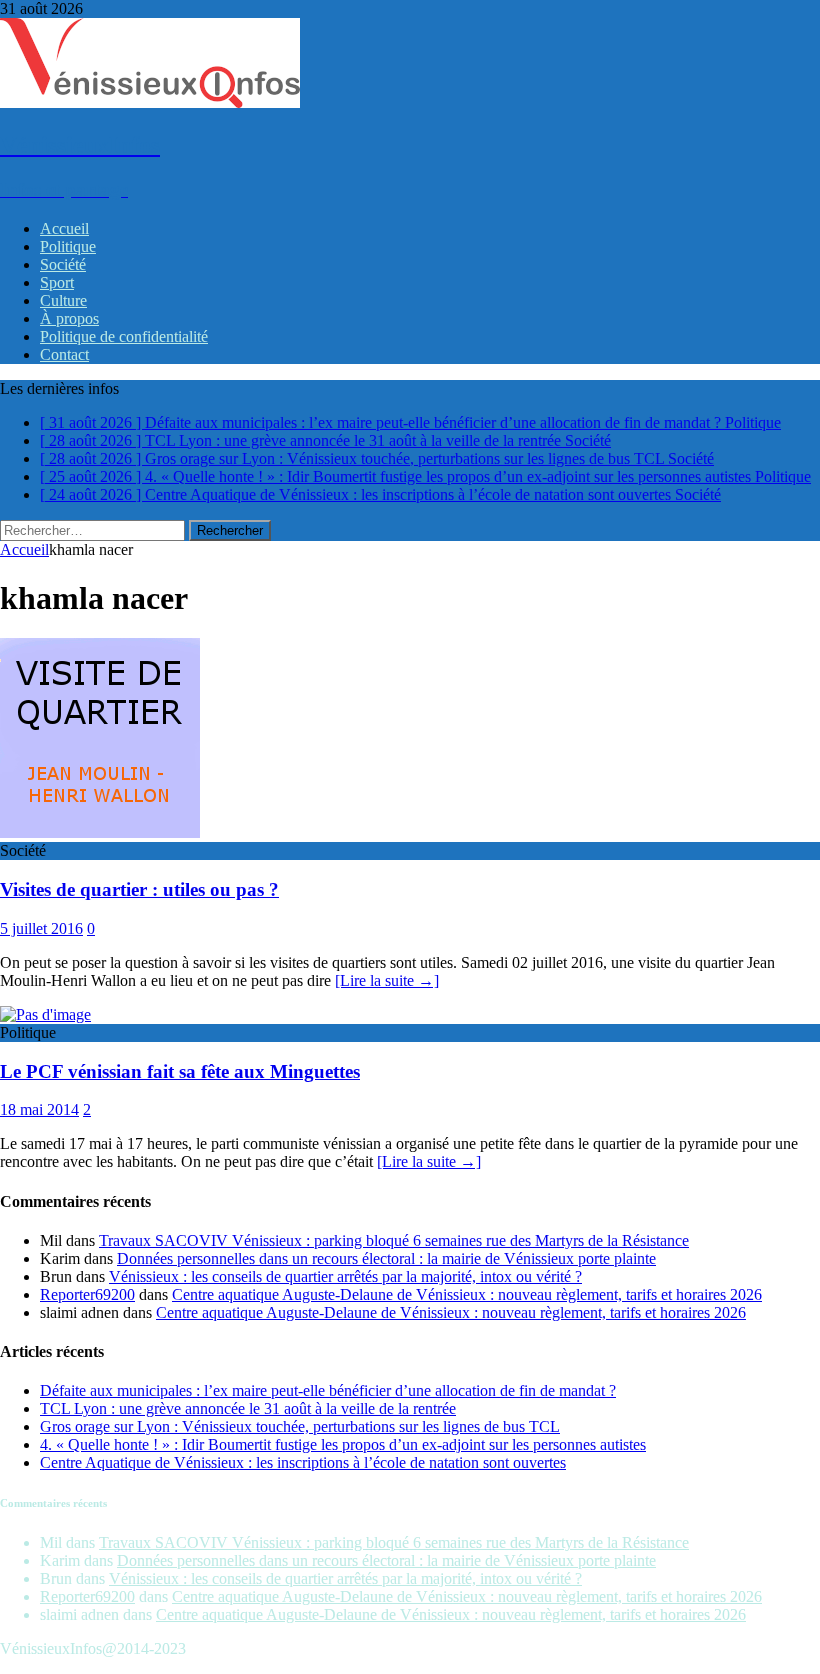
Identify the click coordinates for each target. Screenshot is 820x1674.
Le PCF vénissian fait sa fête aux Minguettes (180, 1071)
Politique (68, 246)
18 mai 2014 (39, 1109)
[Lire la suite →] (387, 980)
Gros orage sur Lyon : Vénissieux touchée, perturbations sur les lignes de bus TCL (300, 1426)
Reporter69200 (87, 1294)
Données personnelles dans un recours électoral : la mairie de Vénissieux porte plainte (386, 1258)
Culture (63, 300)
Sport (57, 282)
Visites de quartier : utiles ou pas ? (139, 889)
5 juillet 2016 (41, 928)
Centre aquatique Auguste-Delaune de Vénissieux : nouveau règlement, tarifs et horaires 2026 (467, 1294)
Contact (64, 354)
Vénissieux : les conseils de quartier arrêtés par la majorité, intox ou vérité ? (345, 1276)
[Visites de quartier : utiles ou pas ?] (100, 832)
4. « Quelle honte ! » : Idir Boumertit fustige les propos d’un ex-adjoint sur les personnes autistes (343, 1444)
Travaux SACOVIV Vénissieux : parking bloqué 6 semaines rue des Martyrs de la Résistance (394, 1240)
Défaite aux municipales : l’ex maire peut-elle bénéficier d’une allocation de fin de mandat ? (328, 1390)
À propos (69, 318)
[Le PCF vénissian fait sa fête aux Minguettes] (45, 1014)
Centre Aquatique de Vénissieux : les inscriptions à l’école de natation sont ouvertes (303, 1462)
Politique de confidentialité (124, 336)
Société (63, 264)
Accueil (64, 228)
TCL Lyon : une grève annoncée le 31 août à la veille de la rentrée (248, 1408)
